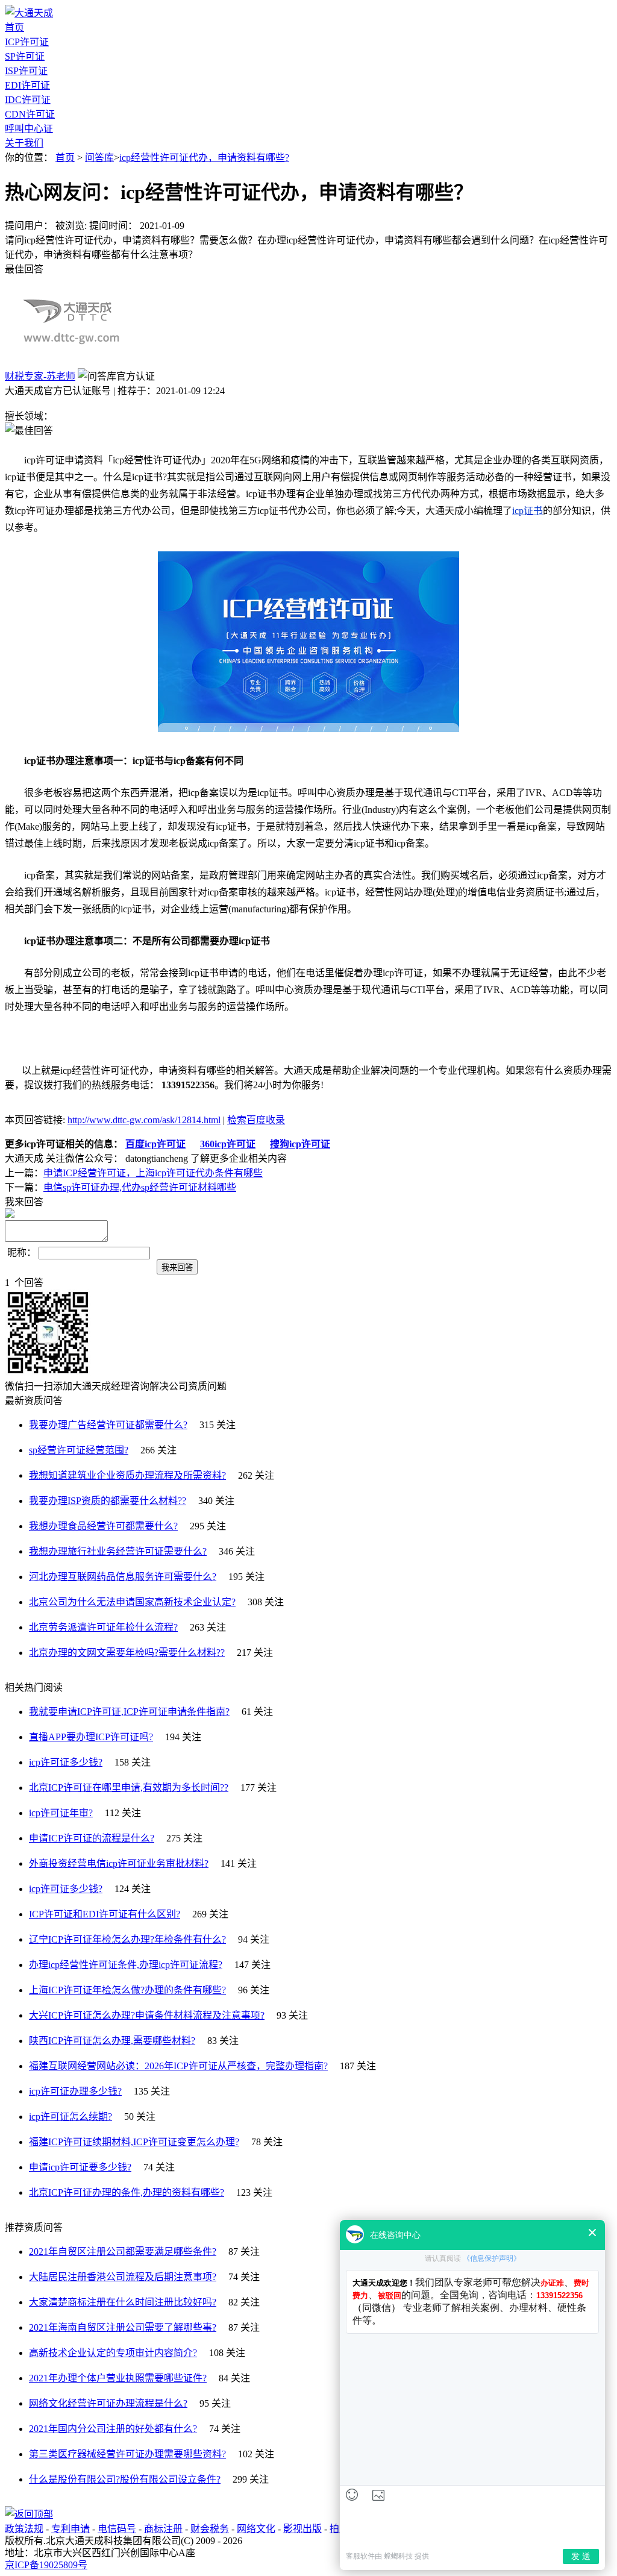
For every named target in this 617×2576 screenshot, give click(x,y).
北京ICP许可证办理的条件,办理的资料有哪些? (127, 2192)
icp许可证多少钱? (66, 1762)
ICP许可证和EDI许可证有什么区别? (105, 1914)
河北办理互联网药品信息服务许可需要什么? (123, 1577)
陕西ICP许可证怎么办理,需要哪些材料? (112, 2041)
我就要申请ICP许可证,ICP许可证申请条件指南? (129, 1712)
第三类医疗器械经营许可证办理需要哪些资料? (127, 2454)
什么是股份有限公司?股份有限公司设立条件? (125, 2479)
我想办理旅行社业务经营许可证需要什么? (118, 1551)
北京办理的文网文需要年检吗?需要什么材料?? (127, 1653)
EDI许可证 (27, 85)
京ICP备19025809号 (46, 2565)
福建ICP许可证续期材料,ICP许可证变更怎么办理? (134, 2142)
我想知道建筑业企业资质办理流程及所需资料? (127, 1475)
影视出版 (302, 2529)
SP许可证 (25, 56)
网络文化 (256, 2529)
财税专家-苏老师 (40, 376)
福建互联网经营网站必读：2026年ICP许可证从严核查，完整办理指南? (178, 2066)
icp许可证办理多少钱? (75, 2091)
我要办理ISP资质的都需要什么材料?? (108, 1501)
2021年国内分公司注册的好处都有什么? (113, 2429)
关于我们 (24, 143)
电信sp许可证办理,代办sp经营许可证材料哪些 (140, 1187)
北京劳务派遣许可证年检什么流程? (103, 1627)
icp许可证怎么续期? (70, 2117)
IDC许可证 (28, 100)
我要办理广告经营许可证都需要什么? (108, 1425)
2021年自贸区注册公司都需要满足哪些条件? (123, 2252)
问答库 (99, 158)
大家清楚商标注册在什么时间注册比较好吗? (123, 2302)
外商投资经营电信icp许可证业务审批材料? (119, 1863)
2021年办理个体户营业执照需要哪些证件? (118, 2378)
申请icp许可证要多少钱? (80, 2167)
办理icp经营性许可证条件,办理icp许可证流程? (126, 1965)
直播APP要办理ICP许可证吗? (91, 1737)
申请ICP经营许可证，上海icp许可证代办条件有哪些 (153, 1173)
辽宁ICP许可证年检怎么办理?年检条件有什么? (127, 1939)
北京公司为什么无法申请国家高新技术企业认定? (132, 1602)
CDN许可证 (30, 114)
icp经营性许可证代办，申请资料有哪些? (204, 158)
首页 (14, 27)
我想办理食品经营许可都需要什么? (103, 1526)
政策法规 (24, 2529)
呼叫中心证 (29, 129)
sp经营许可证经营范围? (79, 1450)
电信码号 (117, 2529)
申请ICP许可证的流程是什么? (92, 1838)
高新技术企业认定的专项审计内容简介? (113, 2353)
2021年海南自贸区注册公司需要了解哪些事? (123, 2327)
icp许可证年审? (61, 1813)
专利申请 (70, 2529)
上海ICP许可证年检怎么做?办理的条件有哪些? (127, 1990)
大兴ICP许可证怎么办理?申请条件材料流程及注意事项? (147, 2015)
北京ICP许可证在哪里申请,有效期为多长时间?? (129, 1788)
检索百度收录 (256, 1120)
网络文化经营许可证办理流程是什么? (108, 2403)
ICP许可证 (27, 42)
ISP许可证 (26, 71)
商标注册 (163, 2529)
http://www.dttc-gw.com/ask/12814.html (144, 1120)
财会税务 (210, 2529)
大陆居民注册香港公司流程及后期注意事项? (123, 2277)
